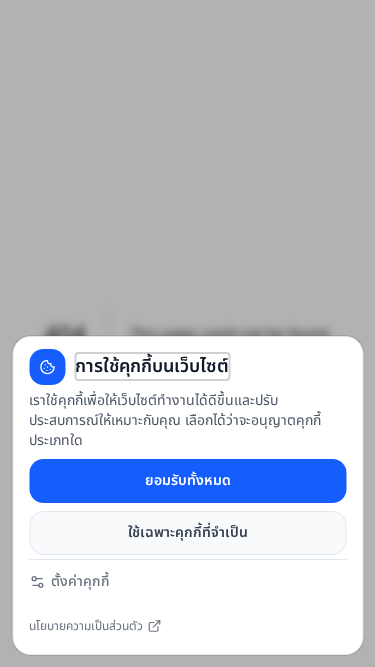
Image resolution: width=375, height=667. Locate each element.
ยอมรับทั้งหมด (188, 480)
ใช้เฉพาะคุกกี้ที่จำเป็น (188, 532)
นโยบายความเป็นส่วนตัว (86, 630)
